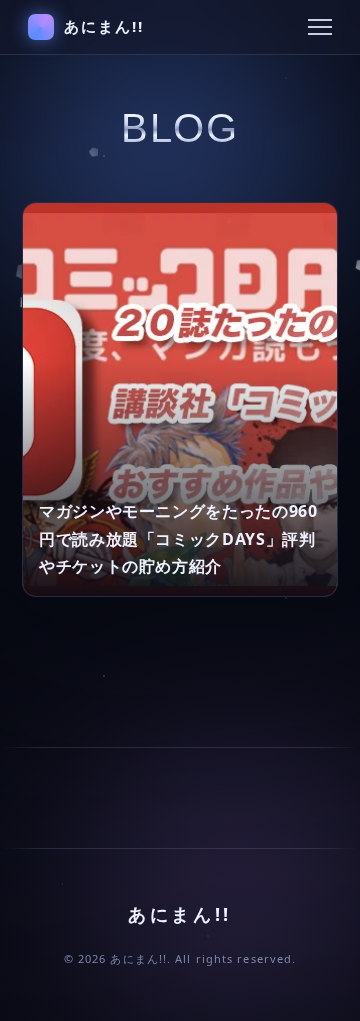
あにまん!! (104, 26)
